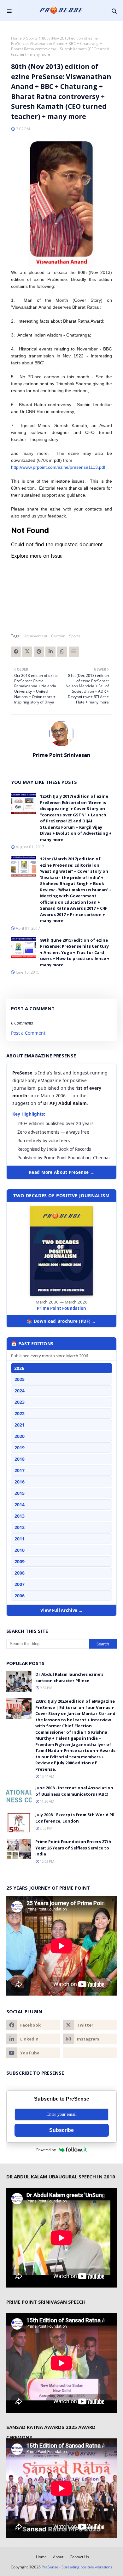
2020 (20, 1436)
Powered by (46, 2150)
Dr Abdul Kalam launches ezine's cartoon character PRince (69, 1677)
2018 (20, 1459)
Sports (32, 38)
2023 (20, 1402)
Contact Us (79, 2557)
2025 (20, 1379)
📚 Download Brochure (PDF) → (61, 1321)
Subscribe (61, 2130)
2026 (19, 1368)
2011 (20, 1539)
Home (16, 38)
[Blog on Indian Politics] (90, 2053)
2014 (20, 1505)
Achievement (36, 636)
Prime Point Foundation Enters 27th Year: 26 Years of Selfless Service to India (73, 1848)
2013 (20, 1516)
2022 (20, 1413)
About (58, 2557)
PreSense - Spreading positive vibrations (77, 2567)
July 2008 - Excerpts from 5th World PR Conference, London (75, 1818)
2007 (20, 1584)
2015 (20, 1493)
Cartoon (58, 636)
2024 (20, 1391)
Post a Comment (28, 1033)
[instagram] (90, 2039)
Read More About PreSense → (61, 1172)
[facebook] (33, 2025)
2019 (20, 1448)
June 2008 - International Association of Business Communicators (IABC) (74, 1791)
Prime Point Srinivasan (61, 755)
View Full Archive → (61, 1610)
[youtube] (33, 2053)
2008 (20, 1573)
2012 (20, 1527)
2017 (20, 1470)
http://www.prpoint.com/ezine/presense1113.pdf (58, 467)
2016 (20, 1482)
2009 (20, 1561)
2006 (20, 1596)
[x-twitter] (90, 2025)
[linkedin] (33, 2039)
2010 (20, 1550)
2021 (20, 1425)
